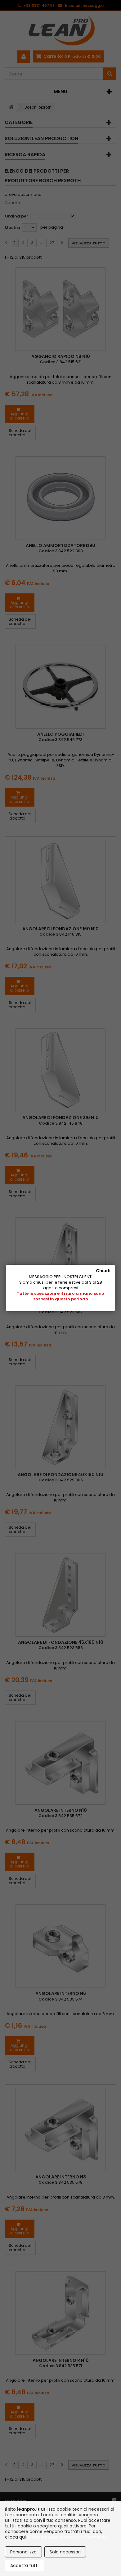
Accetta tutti (24, 2565)
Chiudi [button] (103, 1271)
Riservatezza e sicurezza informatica (68, 2537)
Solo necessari (65, 2552)
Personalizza (23, 2552)
